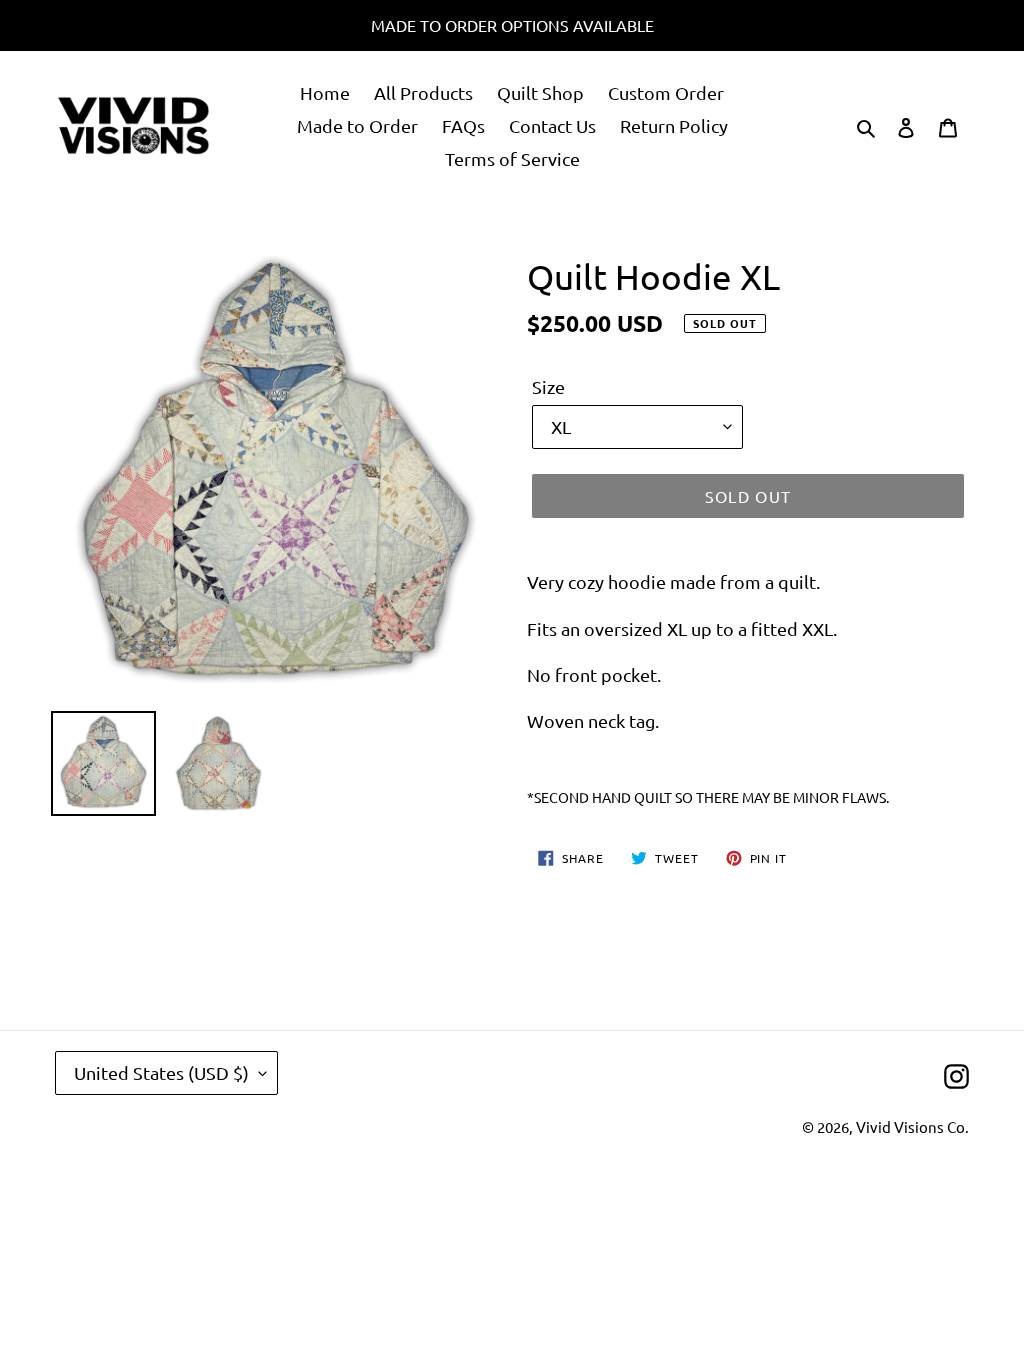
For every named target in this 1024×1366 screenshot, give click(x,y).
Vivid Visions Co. (912, 1126)
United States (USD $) (161, 1072)
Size (548, 386)
